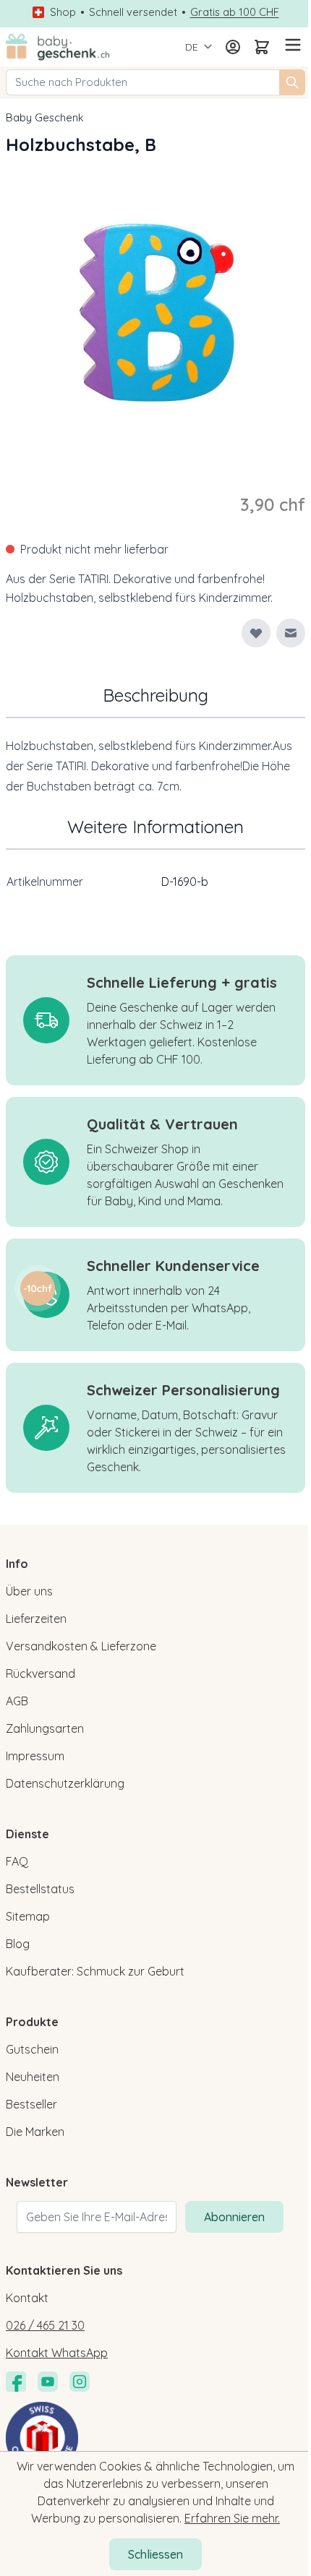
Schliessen (155, 2554)
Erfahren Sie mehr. (232, 2518)
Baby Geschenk (45, 117)
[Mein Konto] (233, 47)
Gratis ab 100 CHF (235, 12)
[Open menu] (291, 45)
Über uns (29, 1591)
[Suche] (292, 82)
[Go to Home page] (58, 47)
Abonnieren (234, 2217)
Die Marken (35, 2132)
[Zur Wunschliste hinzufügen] (256, 633)
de (192, 47)
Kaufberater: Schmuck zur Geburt (95, 1971)
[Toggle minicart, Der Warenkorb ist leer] (262, 47)
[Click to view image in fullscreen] (155, 313)
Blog (18, 1944)
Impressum (35, 1756)
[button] (38, 1288)
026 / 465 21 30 (45, 2325)
